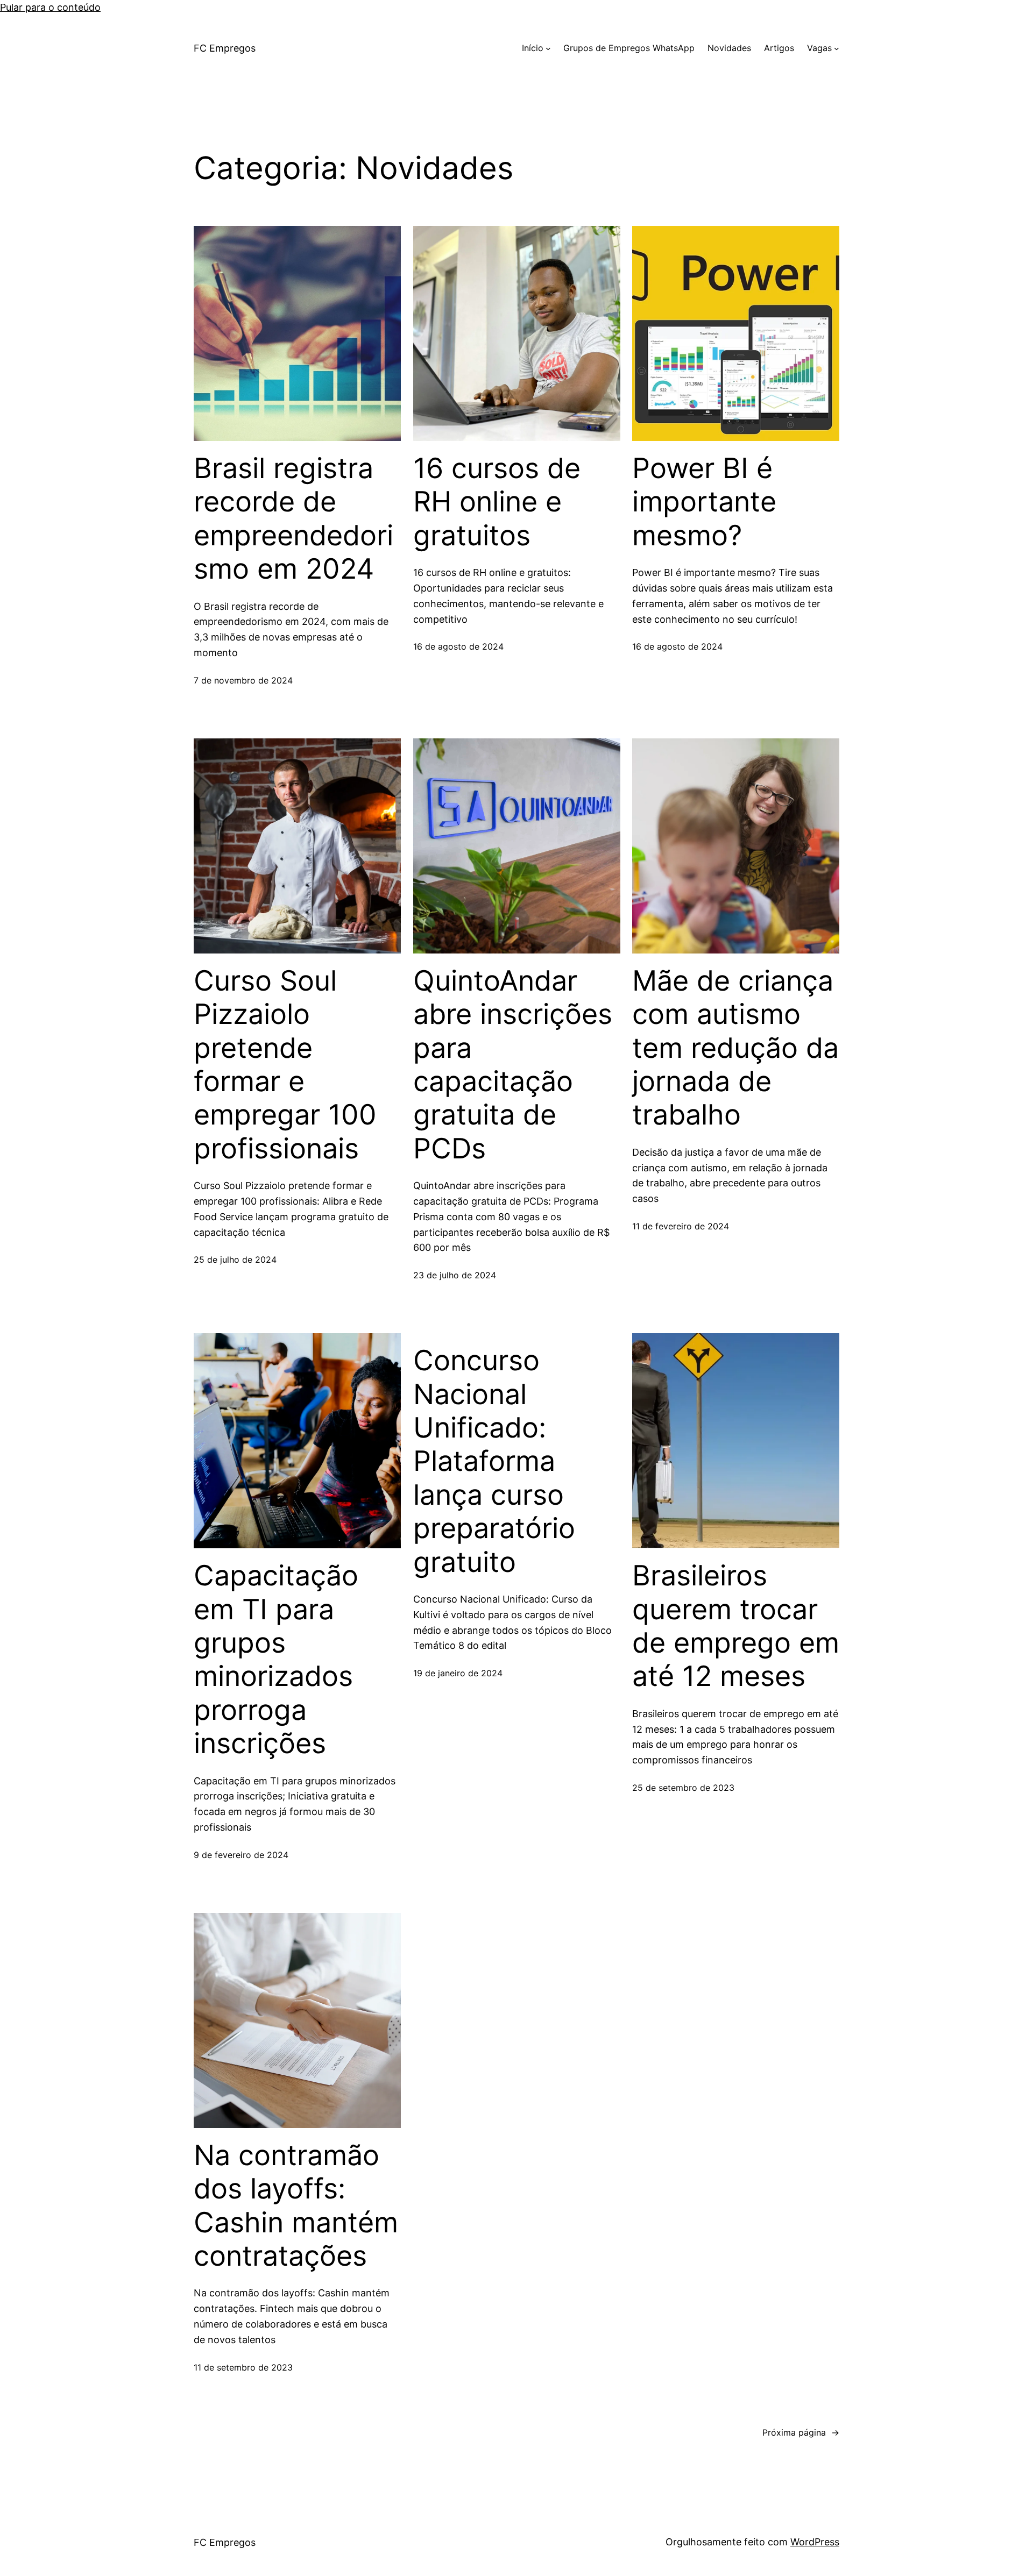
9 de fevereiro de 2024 (241, 1855)
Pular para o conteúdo (50, 7)
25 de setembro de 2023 (683, 1788)
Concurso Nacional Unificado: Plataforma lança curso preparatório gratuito (494, 1461)
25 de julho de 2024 (235, 1259)
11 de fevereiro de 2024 (681, 1226)
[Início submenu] (548, 48)
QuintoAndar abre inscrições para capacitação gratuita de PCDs (513, 1065)
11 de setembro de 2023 (243, 2367)
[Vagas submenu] (837, 48)
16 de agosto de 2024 (458, 646)
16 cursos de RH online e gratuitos (497, 502)
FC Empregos (225, 48)
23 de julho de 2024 (455, 1275)
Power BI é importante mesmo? (704, 502)
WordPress (815, 2542)
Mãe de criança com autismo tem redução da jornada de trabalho (735, 1048)
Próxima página (801, 2432)
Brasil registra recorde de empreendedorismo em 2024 (293, 519)
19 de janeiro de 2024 (458, 1673)
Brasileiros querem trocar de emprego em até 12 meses (736, 1626)
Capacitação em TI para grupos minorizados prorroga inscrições (276, 1660)
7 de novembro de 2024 (243, 680)
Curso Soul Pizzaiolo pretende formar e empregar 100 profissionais (285, 1065)
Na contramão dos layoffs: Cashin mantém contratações (296, 2206)
